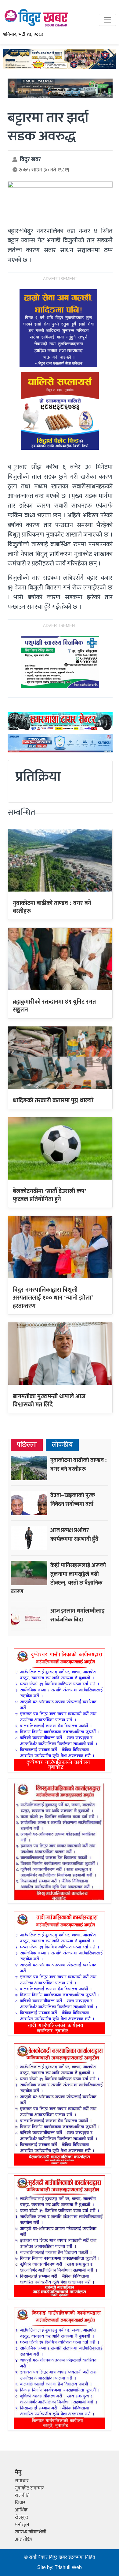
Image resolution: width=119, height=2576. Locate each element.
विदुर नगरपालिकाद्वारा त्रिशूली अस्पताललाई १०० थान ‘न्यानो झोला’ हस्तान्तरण (53, 1298)
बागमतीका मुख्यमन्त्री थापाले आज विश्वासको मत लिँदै (49, 1400)
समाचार (22, 2481)
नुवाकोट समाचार (29, 2488)
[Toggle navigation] (107, 20)
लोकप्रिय (62, 1445)
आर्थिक (21, 2510)
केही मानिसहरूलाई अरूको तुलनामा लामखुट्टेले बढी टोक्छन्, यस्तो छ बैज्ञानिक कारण (58, 1578)
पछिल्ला (27, 1445)
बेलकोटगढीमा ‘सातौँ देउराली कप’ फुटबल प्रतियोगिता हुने (50, 1195)
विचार (20, 2503)
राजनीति (22, 2495)
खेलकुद (22, 2517)
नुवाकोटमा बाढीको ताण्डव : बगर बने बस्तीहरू (52, 907)
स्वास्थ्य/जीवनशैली (31, 2532)
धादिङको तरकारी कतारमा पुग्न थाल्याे (53, 1100)
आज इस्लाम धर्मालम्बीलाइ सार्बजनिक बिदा (78, 1615)
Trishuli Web (68, 2568)
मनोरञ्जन (22, 2525)
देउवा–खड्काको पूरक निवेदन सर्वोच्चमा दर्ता (73, 1499)
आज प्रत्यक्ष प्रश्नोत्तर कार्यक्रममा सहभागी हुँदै (74, 1534)
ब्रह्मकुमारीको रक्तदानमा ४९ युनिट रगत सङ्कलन (54, 1006)
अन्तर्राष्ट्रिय (24, 2539)
